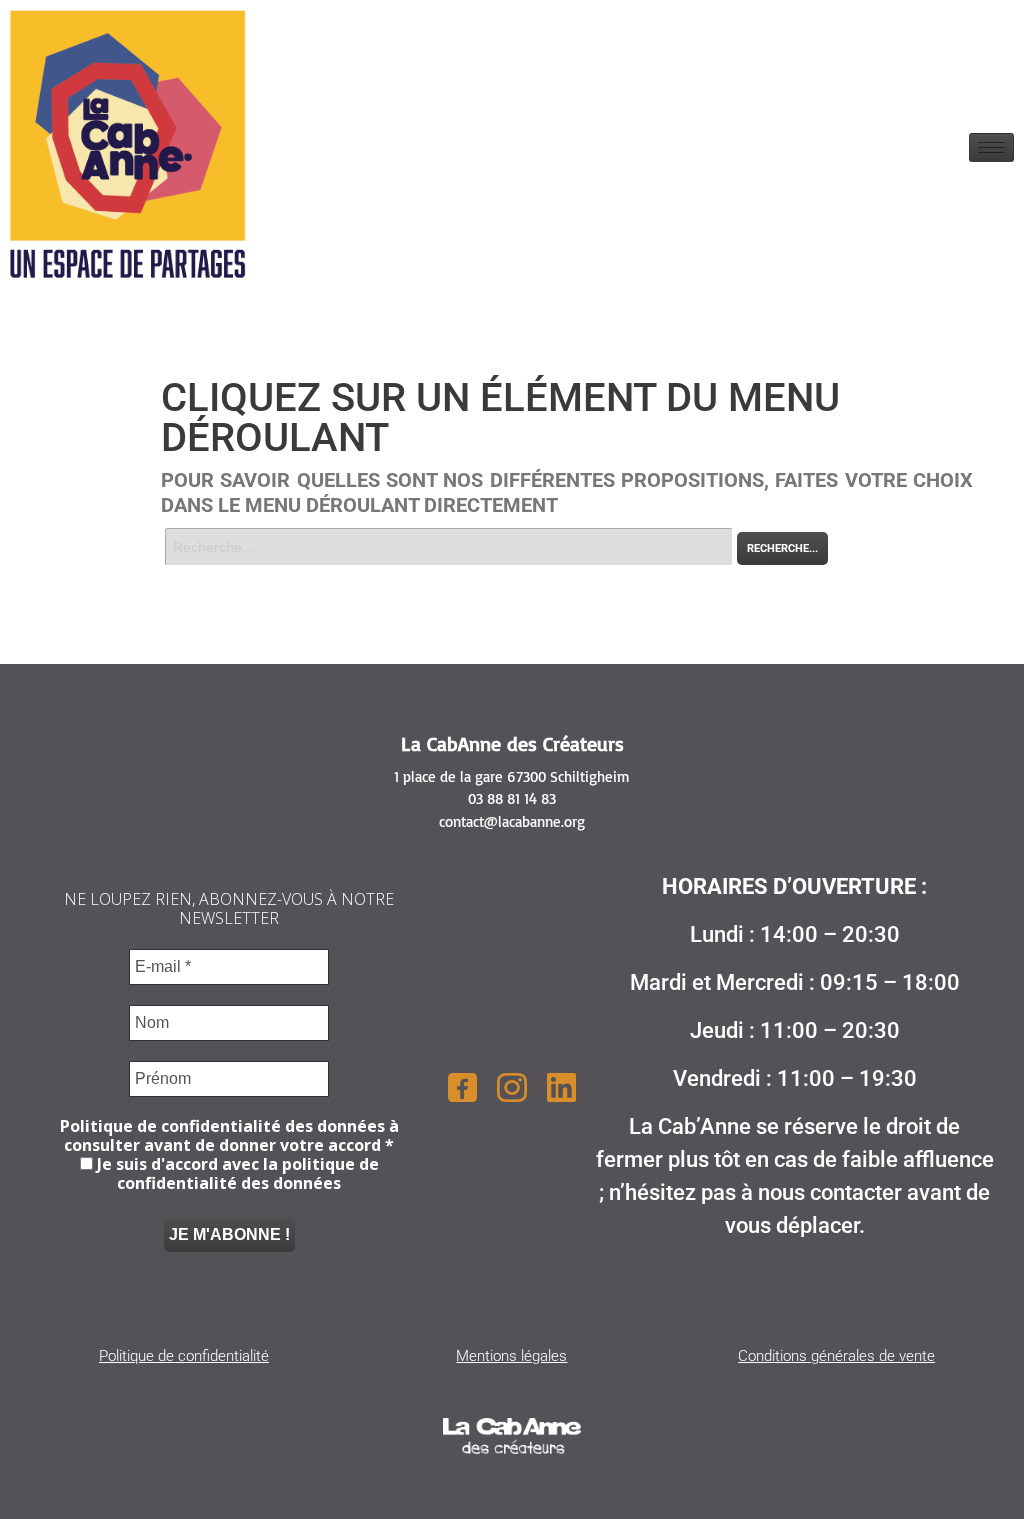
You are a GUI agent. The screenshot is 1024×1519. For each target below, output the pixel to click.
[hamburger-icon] (991, 147)
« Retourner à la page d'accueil (254, 577)
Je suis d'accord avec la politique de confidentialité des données (236, 1174)
